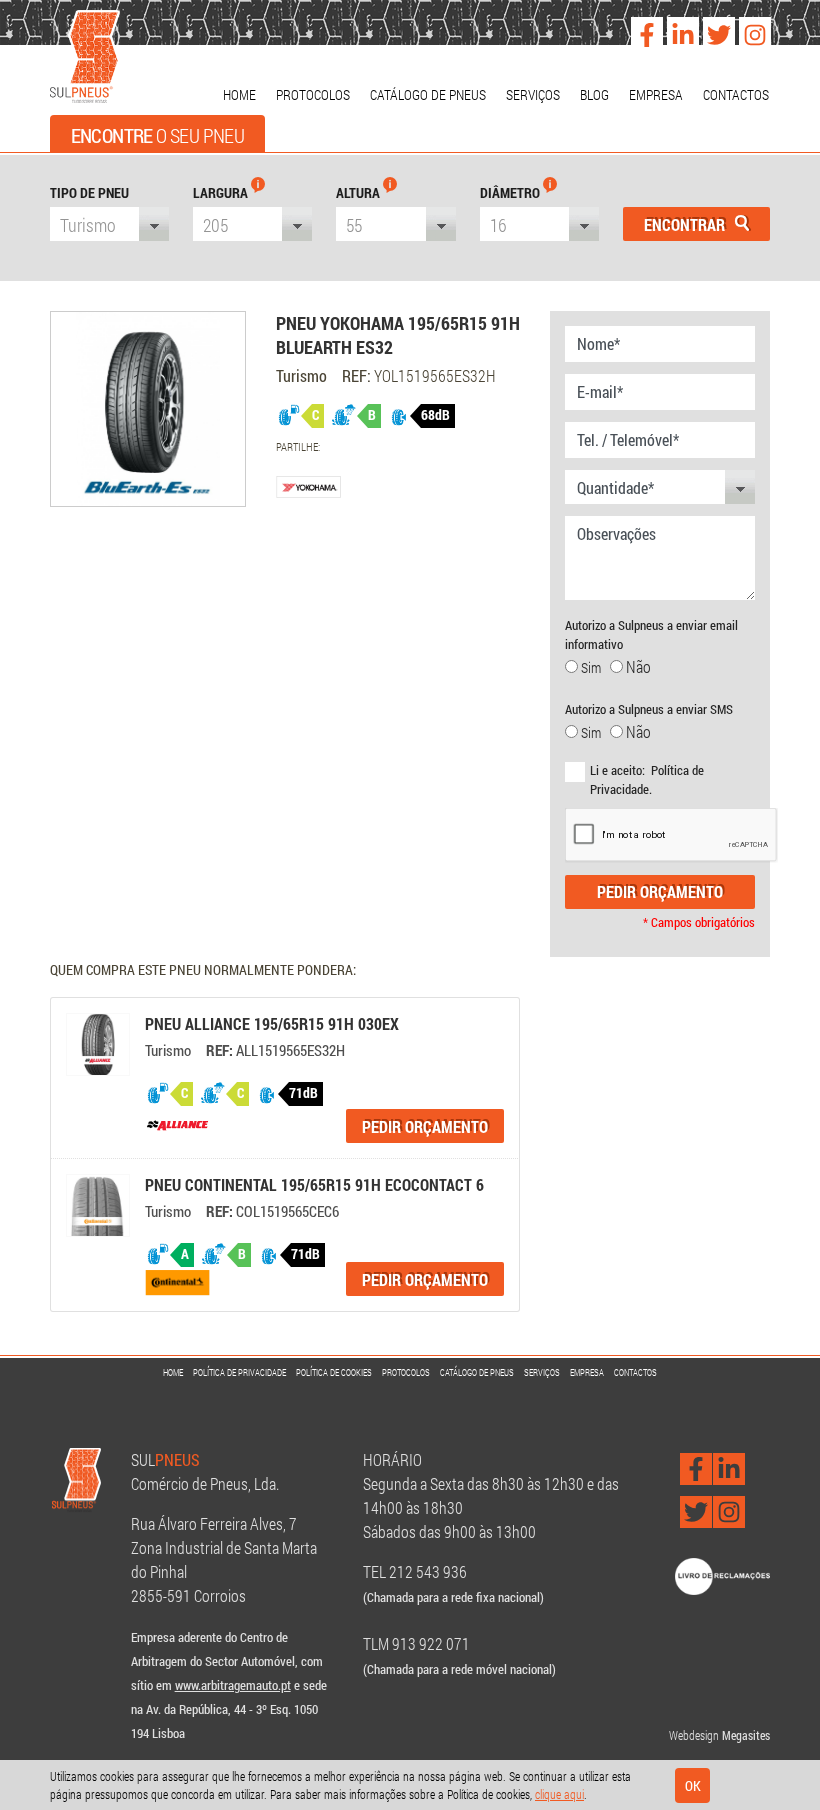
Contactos (736, 94)
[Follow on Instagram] (750, 28)
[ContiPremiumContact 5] (98, 1206)
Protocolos (313, 94)
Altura (359, 192)
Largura (222, 192)
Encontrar (686, 224)
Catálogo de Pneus (428, 94)
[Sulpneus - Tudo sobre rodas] (85, 57)
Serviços (533, 94)
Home (239, 94)
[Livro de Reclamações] (722, 1574)
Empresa (656, 94)
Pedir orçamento (660, 891)
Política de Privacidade (239, 1372)
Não (637, 666)
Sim (594, 667)
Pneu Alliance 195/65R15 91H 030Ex (272, 1023)
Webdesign (694, 1735)
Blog (594, 94)
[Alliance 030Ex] (98, 1045)
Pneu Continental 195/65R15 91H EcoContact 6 (314, 1184)
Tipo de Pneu (89, 192)
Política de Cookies (334, 1372)
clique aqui (559, 1794)
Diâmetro (511, 192)
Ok (693, 1785)
